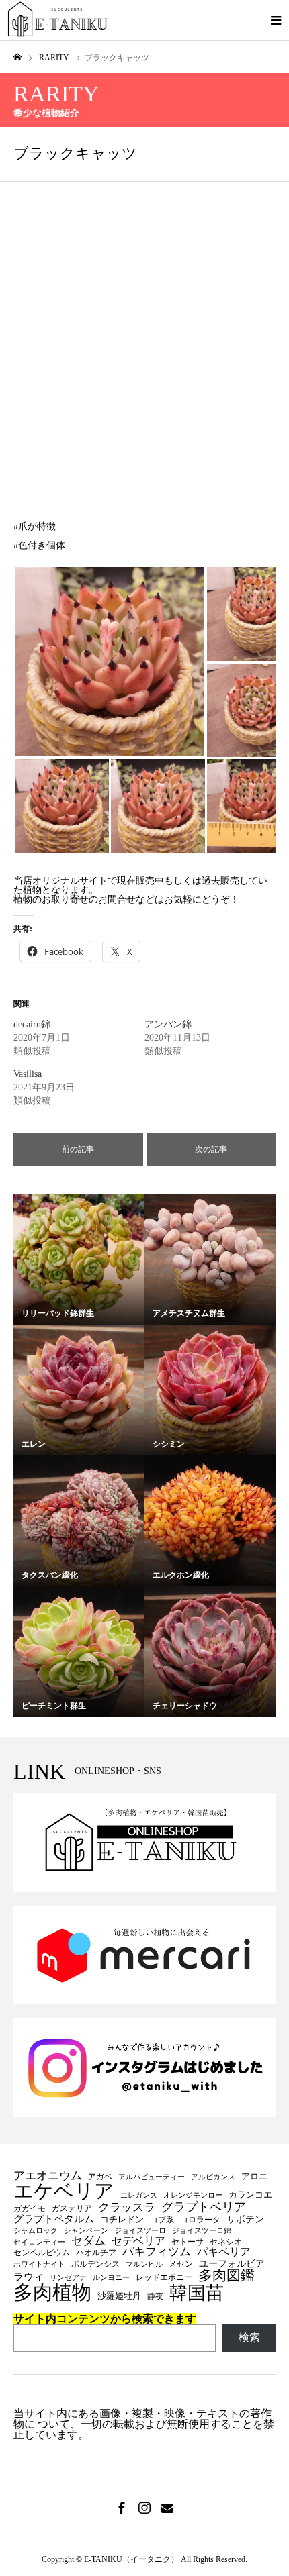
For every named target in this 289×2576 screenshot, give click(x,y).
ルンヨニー (111, 2278)
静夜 (155, 2296)
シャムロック (36, 2231)
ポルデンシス (95, 2264)
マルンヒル (144, 2265)
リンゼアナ (68, 2278)
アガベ (100, 2177)
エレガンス (139, 2196)
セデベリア (138, 2241)
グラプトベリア (204, 2207)
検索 (249, 2337)
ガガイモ (30, 2208)
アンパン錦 (168, 1024)
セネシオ (226, 2242)
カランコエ (250, 2195)
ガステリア (72, 2208)
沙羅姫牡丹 (119, 2296)
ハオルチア (96, 2253)
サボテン (245, 2219)
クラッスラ (127, 2208)
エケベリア (64, 2192)
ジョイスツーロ (140, 2231)
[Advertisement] (144, 333)
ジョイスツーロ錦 (202, 2231)
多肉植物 (52, 2292)
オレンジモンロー (193, 2196)
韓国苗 (197, 2293)
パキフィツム (157, 2252)
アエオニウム (48, 2176)
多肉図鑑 (226, 2276)
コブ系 (162, 2220)
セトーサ (188, 2242)
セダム (88, 2241)
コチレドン (122, 2219)
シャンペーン (86, 2231)
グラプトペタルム (54, 2219)
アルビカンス (213, 2177)
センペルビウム (42, 2253)
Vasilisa (28, 1074)
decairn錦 (32, 1024)
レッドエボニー (164, 2277)
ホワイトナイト (39, 2265)
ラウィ (29, 2277)
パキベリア (224, 2252)
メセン (181, 2264)
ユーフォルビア (232, 2263)
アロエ (254, 2176)
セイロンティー (39, 2243)
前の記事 (78, 1149)
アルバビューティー (152, 2177)
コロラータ (200, 2220)
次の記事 (211, 1149)
